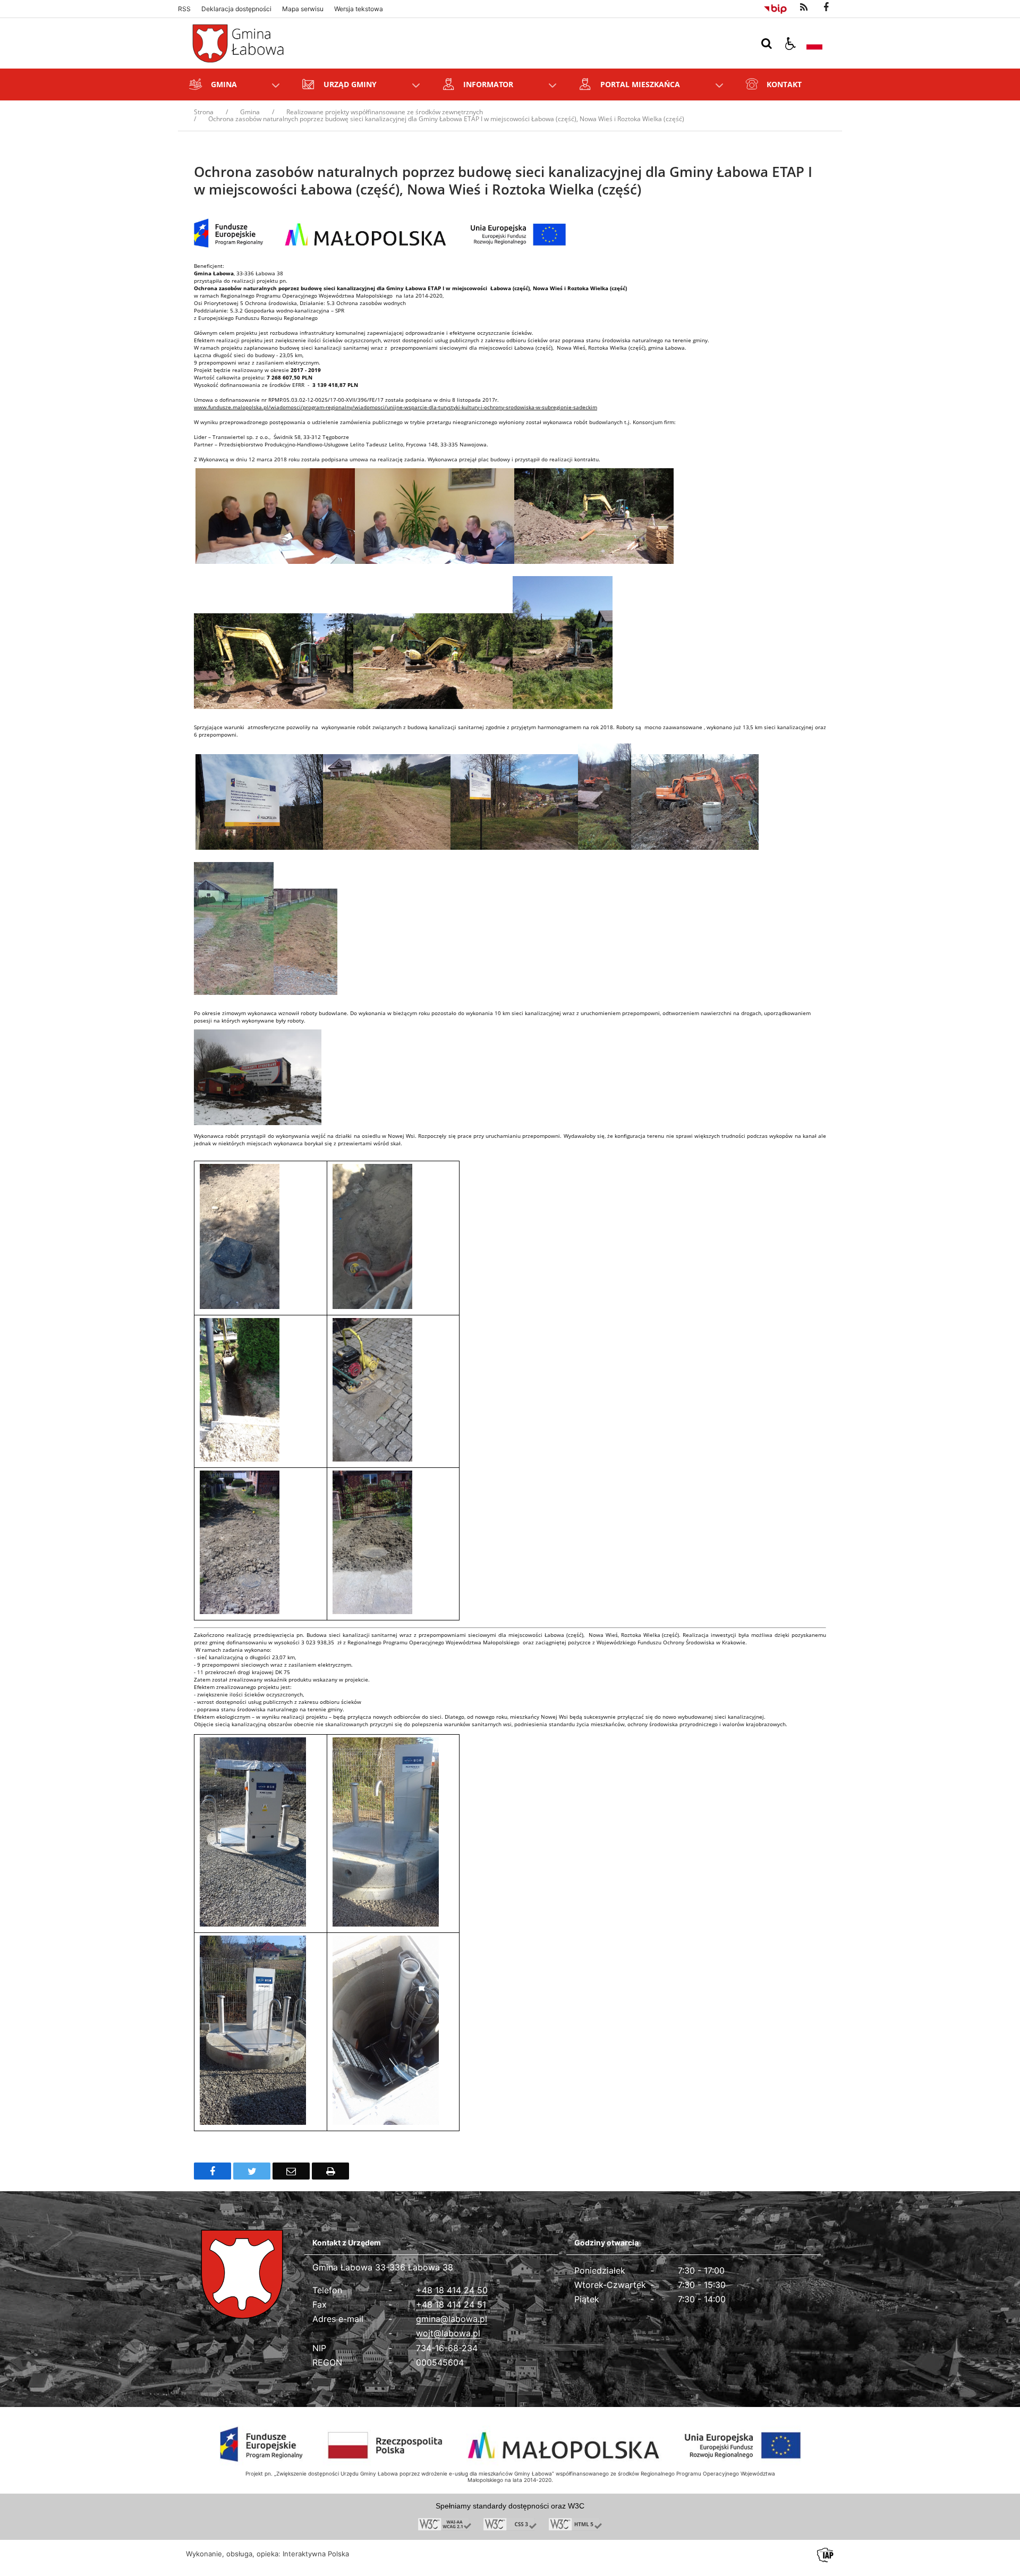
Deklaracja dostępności (236, 9)
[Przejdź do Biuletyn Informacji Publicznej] (775, 7)
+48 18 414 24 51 (451, 2304)
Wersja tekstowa (359, 9)
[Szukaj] (767, 44)
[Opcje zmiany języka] (814, 44)
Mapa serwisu (303, 9)
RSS (184, 9)
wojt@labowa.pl (448, 2333)
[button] (790, 44)
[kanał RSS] (804, 7)
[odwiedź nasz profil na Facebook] (826, 7)
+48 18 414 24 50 (452, 2290)
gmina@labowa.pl (452, 2319)
